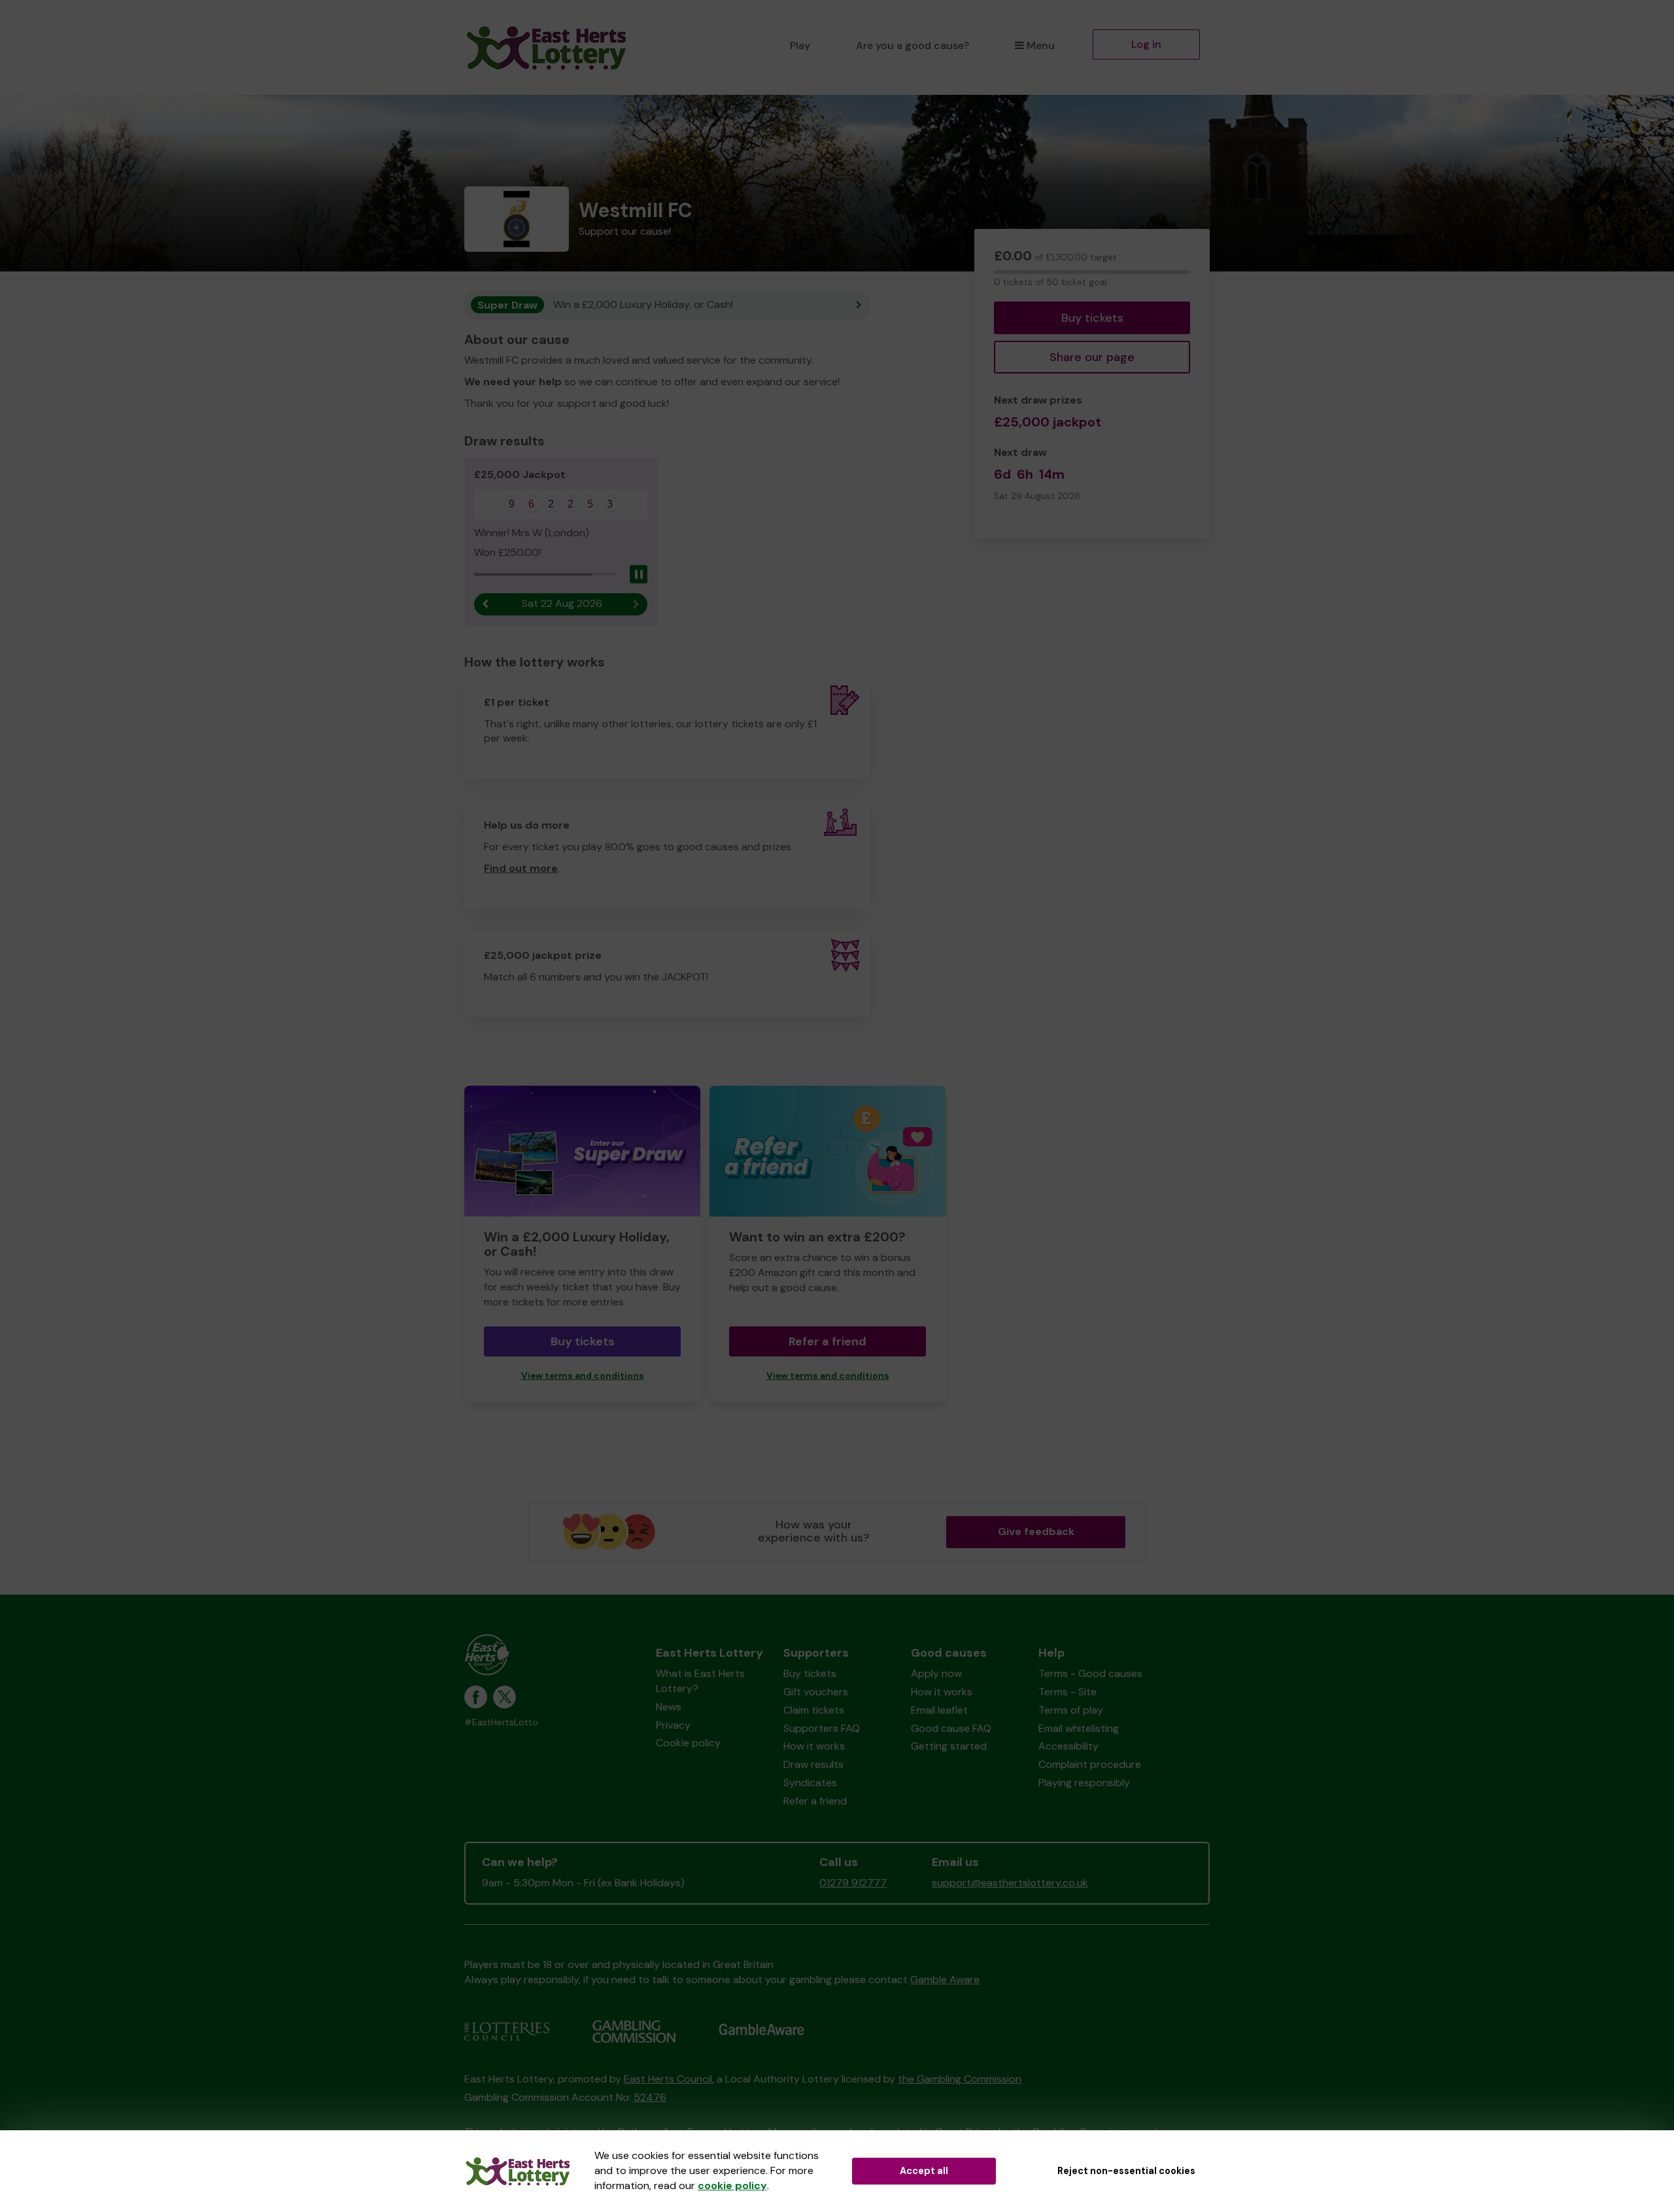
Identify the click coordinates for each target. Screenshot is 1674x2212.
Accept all (924, 2171)
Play (800, 45)
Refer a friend (828, 1341)
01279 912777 (853, 1883)
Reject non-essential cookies (1126, 2171)
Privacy (673, 1725)
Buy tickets (1092, 318)
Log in (1146, 44)
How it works (814, 1746)
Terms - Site (1068, 1692)
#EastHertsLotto (501, 1722)
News (669, 1707)
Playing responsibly (1084, 1783)
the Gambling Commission (960, 2079)
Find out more (521, 868)
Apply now (936, 1673)
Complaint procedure (1090, 1764)
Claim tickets (814, 1710)
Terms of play (1071, 1710)
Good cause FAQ (951, 1728)
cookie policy (732, 2186)
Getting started (949, 1746)
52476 (650, 2097)
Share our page (1092, 357)
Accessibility (1068, 1746)
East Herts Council (668, 2079)
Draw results (813, 1764)
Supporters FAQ (822, 1728)
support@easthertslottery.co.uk (1010, 1883)
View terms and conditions (583, 1376)
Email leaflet (939, 1710)
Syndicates (810, 1783)
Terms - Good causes (1090, 1673)
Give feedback (1036, 1531)
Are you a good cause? (913, 45)
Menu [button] (1041, 45)
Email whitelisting (1079, 1728)
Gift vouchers (816, 1692)
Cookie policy (688, 1743)
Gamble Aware (945, 1979)
